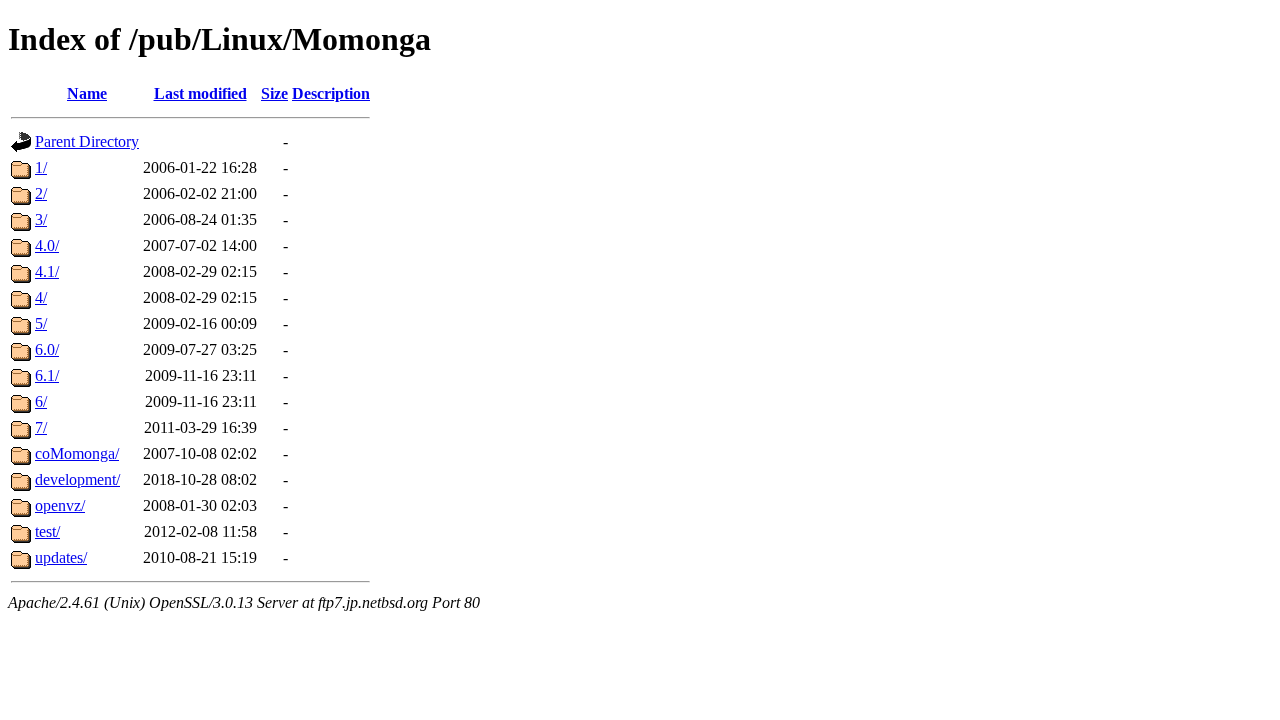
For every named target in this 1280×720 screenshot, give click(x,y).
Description (331, 93)
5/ (41, 323)
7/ (41, 427)
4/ (41, 297)
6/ (41, 401)
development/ (77, 479)
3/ (41, 219)
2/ (41, 193)
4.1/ (47, 271)
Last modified (200, 93)
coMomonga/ (77, 453)
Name (87, 93)
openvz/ (60, 505)
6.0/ (47, 349)
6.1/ (47, 375)
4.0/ (47, 245)
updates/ (61, 557)
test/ (47, 531)
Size (274, 93)
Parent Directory (87, 141)
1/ (41, 167)
